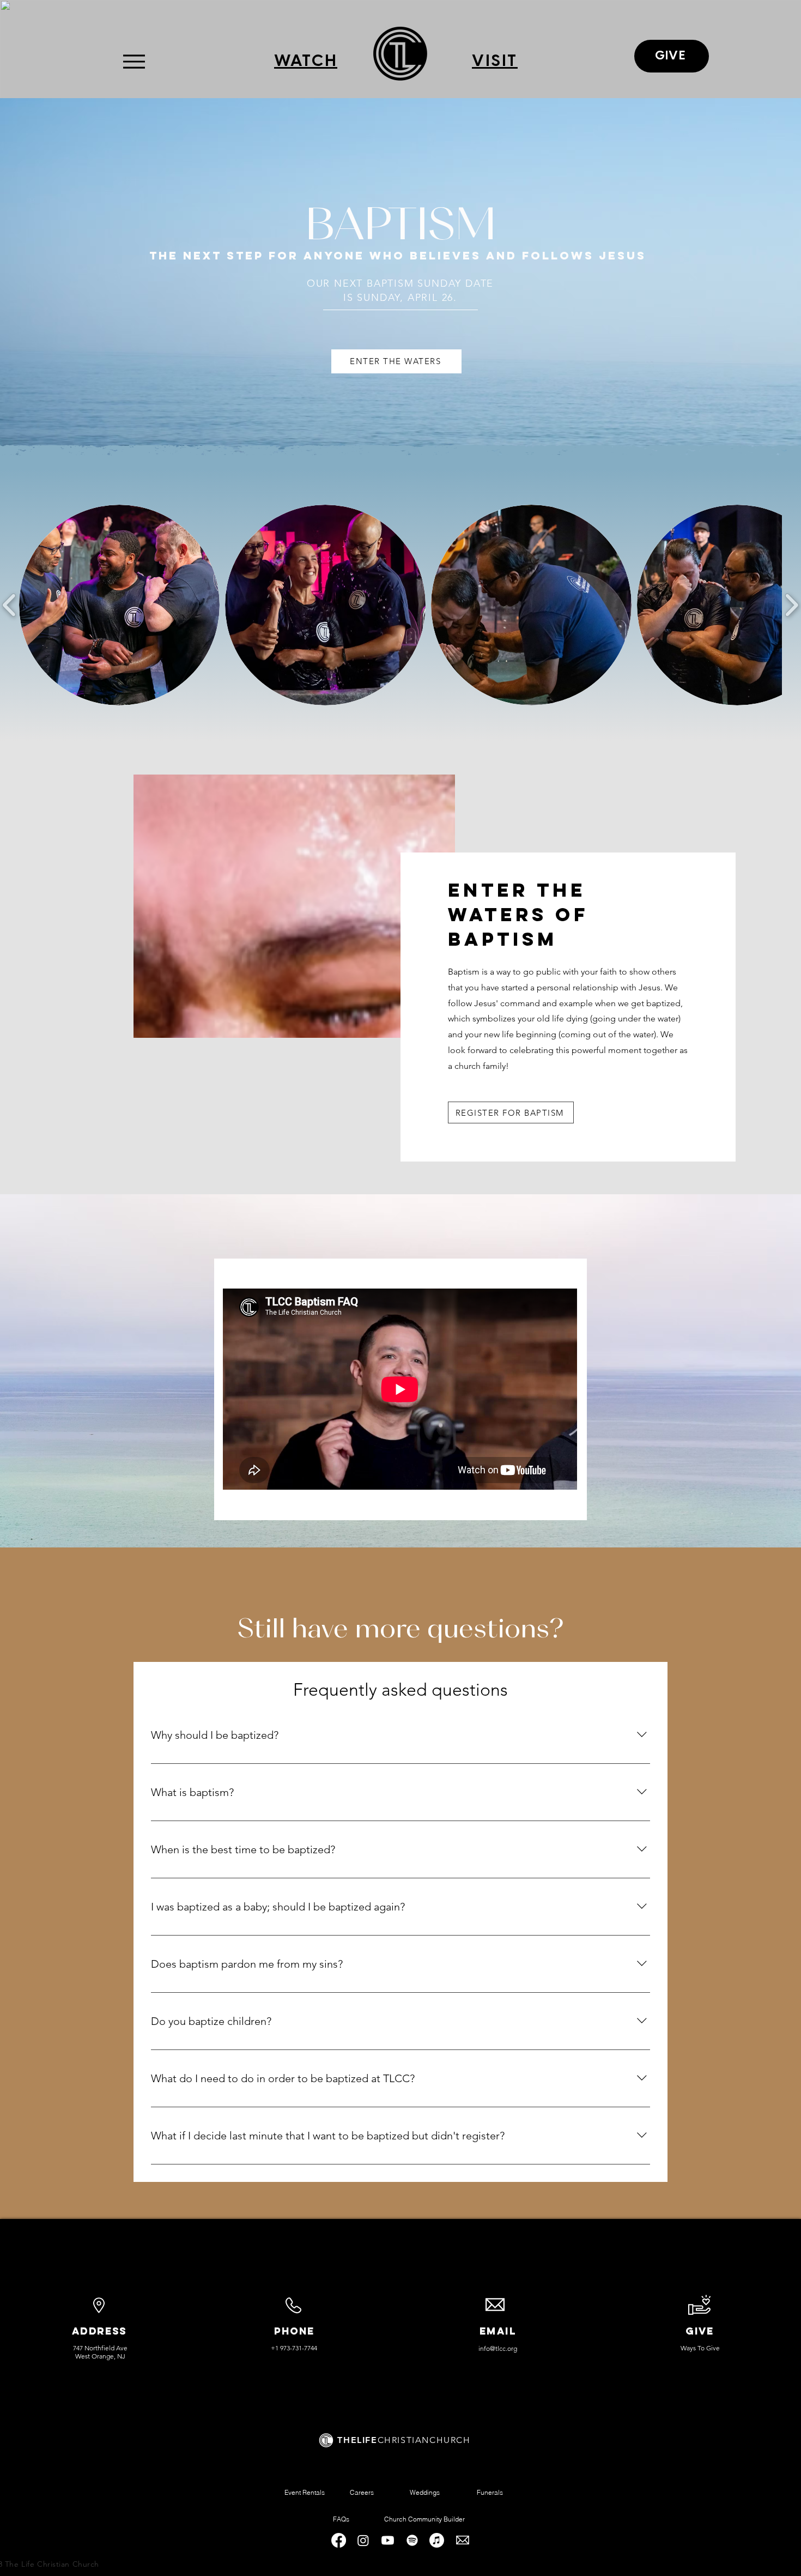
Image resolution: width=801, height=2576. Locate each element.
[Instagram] (363, 2540)
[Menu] (134, 61)
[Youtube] (388, 2540)
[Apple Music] (437, 2540)
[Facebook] (339, 2540)
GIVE (700, 2331)
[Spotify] (412, 2540)
